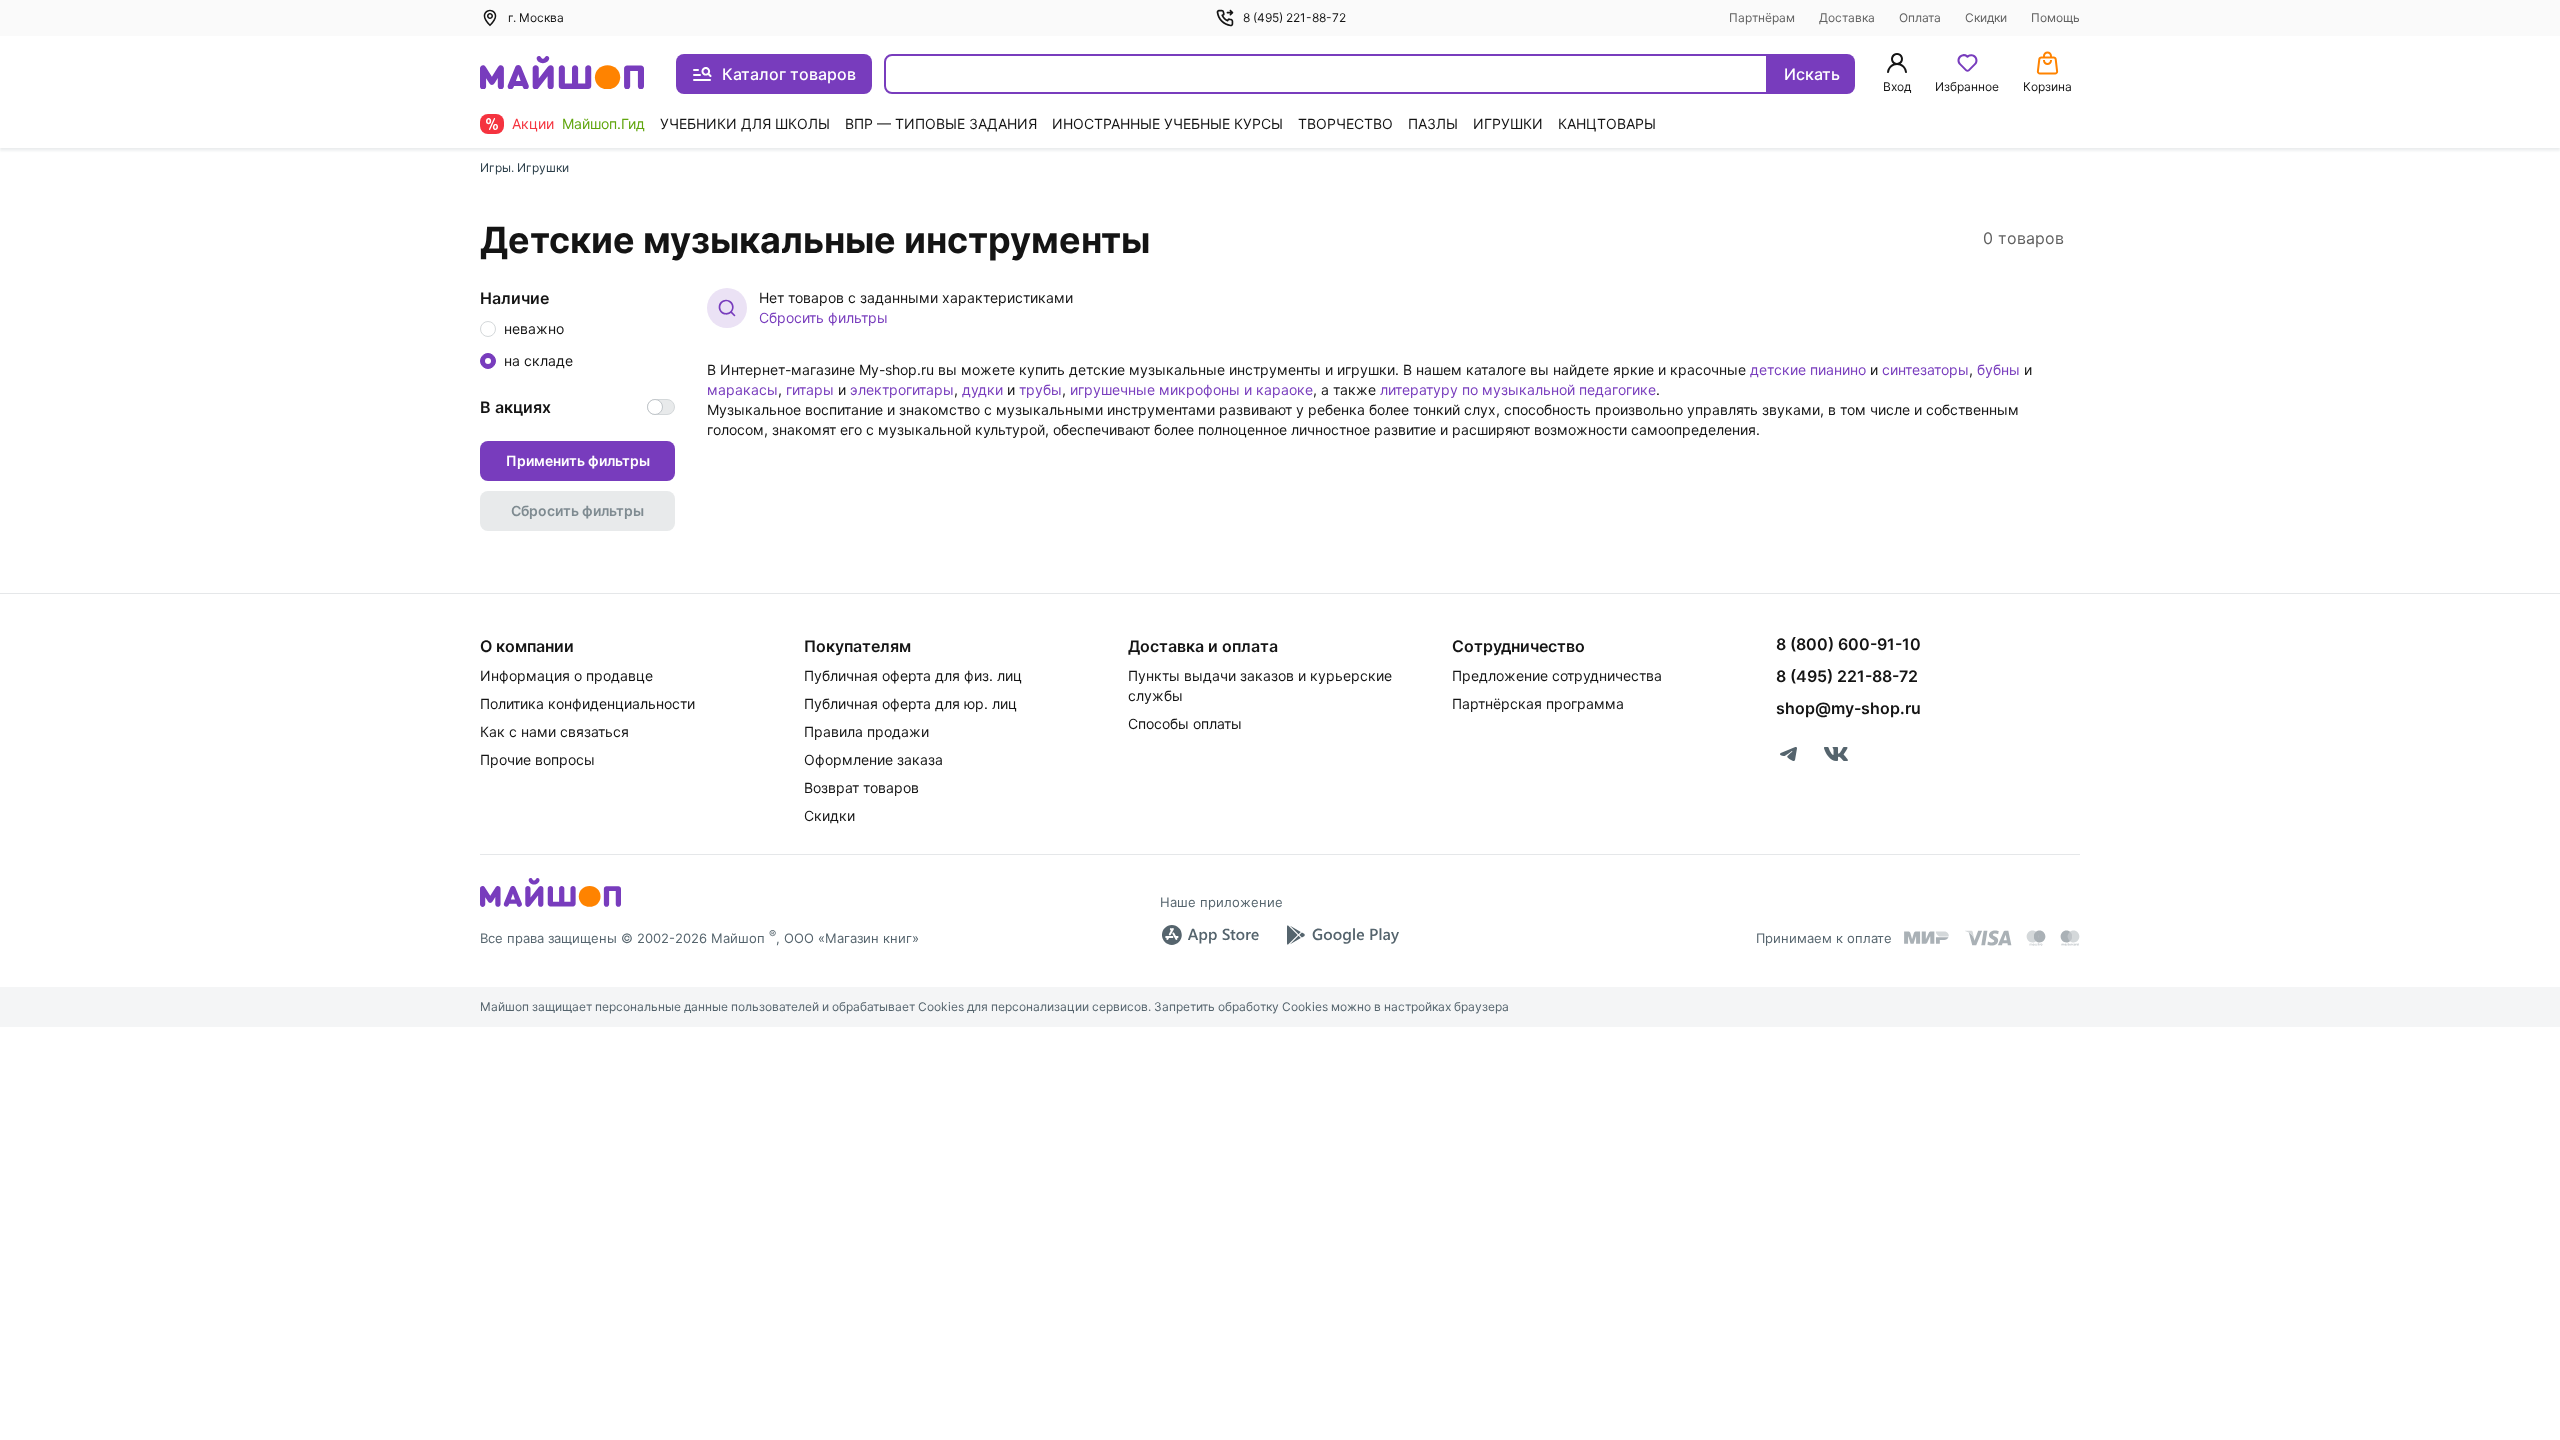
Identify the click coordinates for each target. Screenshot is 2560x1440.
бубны (1998, 369)
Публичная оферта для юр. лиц (910, 703)
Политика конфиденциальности (587, 703)
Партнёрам (1762, 17)
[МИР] (1927, 937)
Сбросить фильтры (823, 317)
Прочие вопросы (537, 759)
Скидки (1986, 17)
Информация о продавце (566, 675)
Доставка (1847, 17)
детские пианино (1808, 369)
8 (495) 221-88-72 (1294, 17)
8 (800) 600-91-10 (1848, 644)
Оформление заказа (873, 759)
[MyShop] (550, 905)
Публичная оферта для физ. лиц (913, 675)
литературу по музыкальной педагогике (1518, 389)
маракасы (742, 389)
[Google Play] (1342, 935)
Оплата (1920, 17)
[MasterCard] (2036, 938)
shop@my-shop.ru (1848, 708)
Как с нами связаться (554, 731)
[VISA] (1988, 938)
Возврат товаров (861, 787)
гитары (810, 389)
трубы (1040, 389)
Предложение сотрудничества (1557, 675)
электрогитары (902, 389)
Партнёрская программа (1538, 703)
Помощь (2055, 17)
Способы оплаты (1185, 723)
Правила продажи (866, 731)
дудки (982, 389)
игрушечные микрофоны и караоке (1191, 389)
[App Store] (1210, 935)
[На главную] (562, 74)
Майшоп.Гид (603, 123)
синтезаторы (1925, 369)
